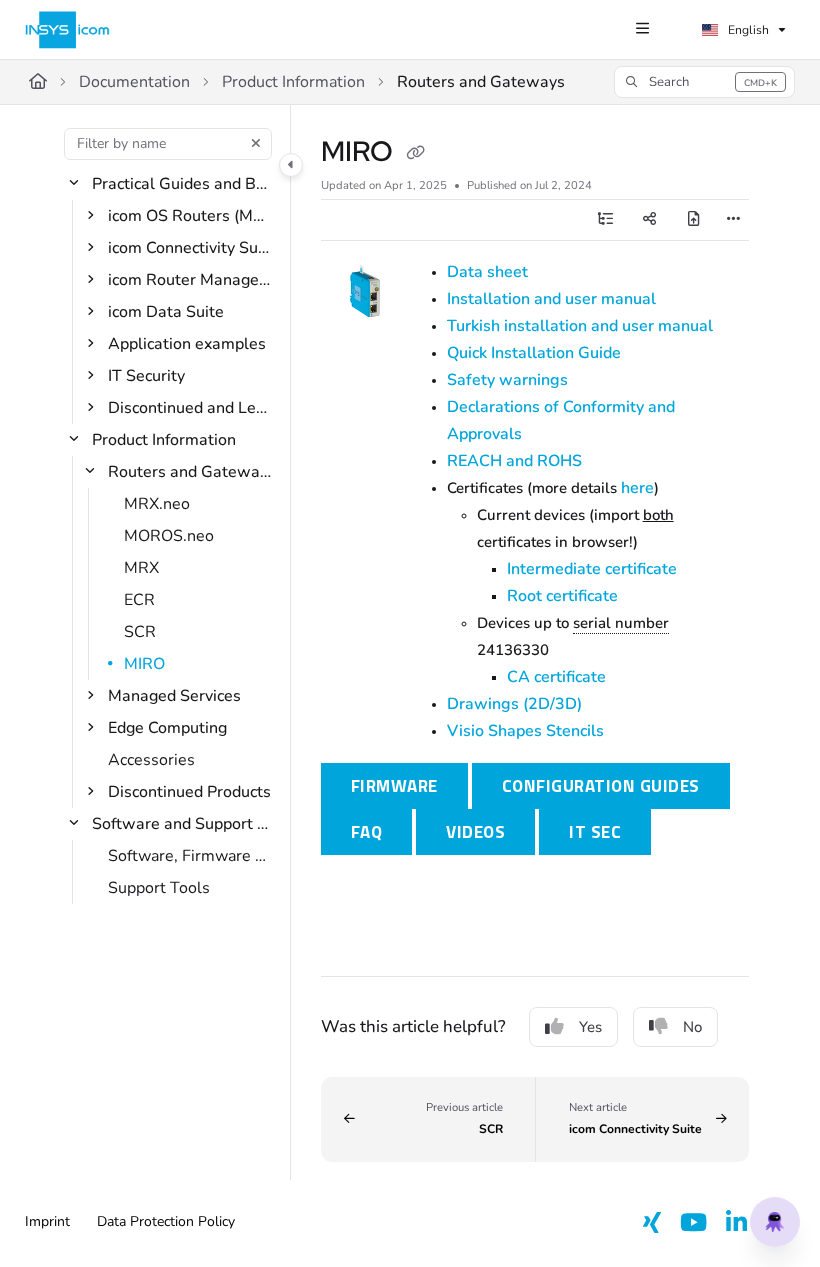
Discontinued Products (189, 792)
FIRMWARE (409, 785)
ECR (139, 600)
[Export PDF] (694, 220)
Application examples (187, 344)
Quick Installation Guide (534, 353)
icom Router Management (189, 280)
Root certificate (562, 596)
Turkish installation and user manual (580, 326)
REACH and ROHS (514, 461)
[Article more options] (733, 220)
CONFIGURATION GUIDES (601, 786)
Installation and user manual (551, 299)
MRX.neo (157, 504)
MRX (141, 568)
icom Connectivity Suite (189, 248)
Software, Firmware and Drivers (189, 856)
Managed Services (174, 696)
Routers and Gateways (481, 82)
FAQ (367, 832)
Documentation (134, 82)
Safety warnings (507, 380)
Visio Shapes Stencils (525, 731)
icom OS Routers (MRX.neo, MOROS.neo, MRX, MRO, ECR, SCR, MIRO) (189, 216)
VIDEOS (475, 832)
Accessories (151, 760)
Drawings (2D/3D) (514, 704)
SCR (140, 632)
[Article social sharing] (650, 220)
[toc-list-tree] (606, 220)
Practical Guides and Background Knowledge (181, 184)
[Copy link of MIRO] (415, 154)
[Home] (68, 30)
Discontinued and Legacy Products (189, 408)
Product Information (293, 82)
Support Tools (159, 888)
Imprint (47, 1221)
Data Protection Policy (166, 1221)
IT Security (146, 376)
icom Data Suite (166, 312)
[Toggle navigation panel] (291, 165)
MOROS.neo (169, 536)
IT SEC (595, 832)
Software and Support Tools (181, 824)
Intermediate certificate (592, 569)
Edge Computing (167, 728)
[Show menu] (642, 30)
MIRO (144, 664)
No (692, 1027)
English (747, 30)
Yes (590, 1027)
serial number (621, 623)
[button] (705, 82)
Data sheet (487, 272)
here (637, 488)
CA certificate (556, 677)
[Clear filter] (256, 144)
